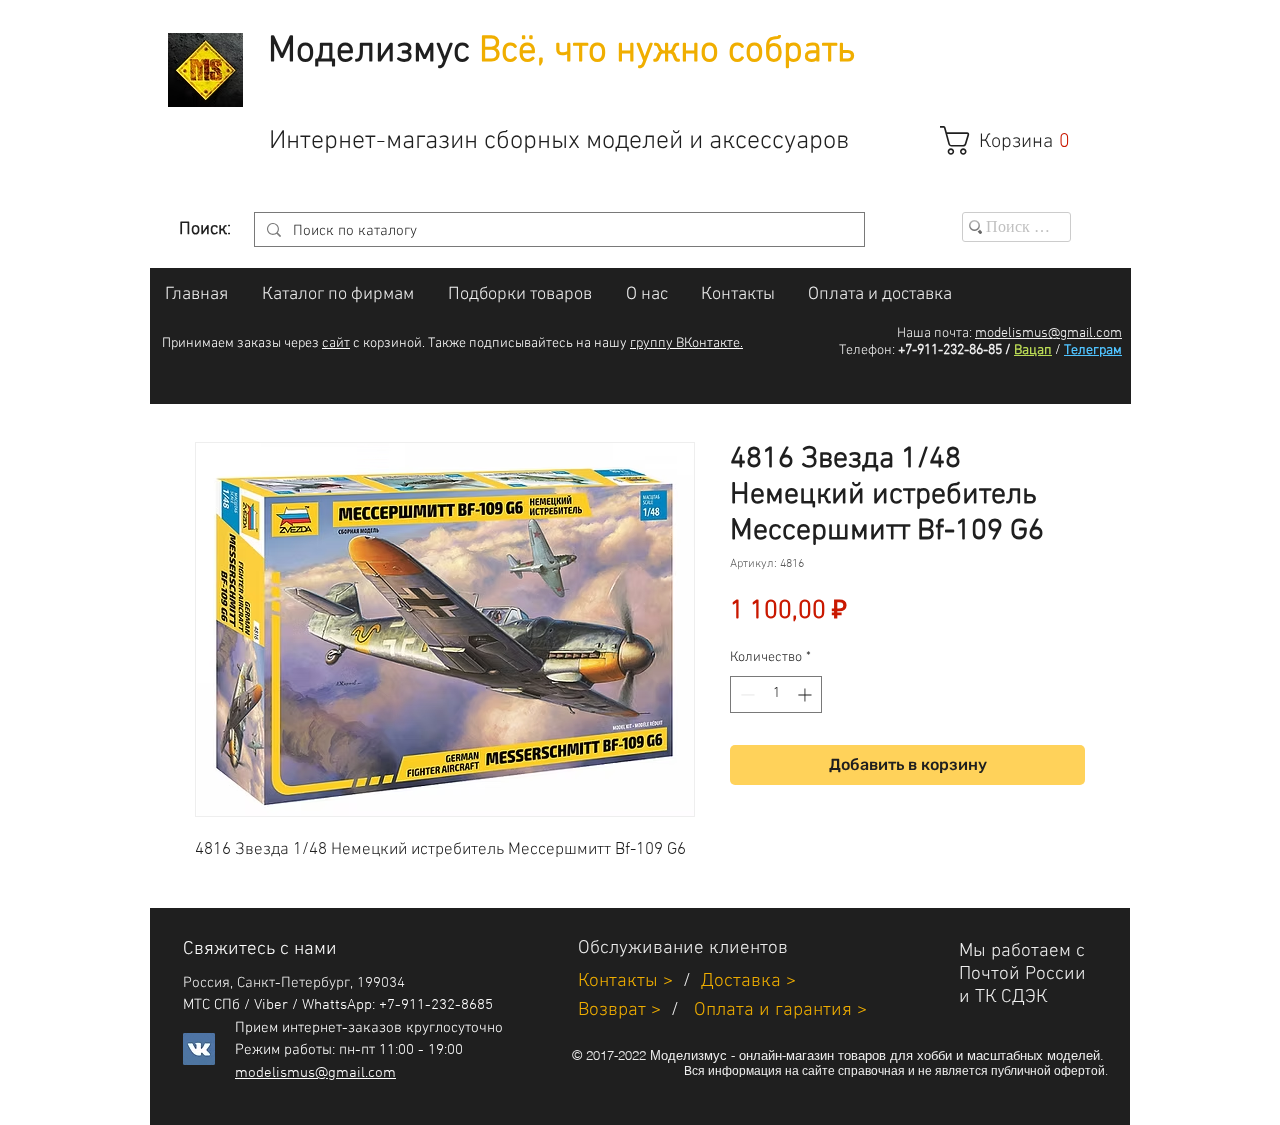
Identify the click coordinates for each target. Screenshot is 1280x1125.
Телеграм (1093, 350)
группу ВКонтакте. (686, 343)
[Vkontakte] (199, 1049)
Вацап (1033, 350)
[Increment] (806, 694)
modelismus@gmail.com (1048, 333)
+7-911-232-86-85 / (954, 350)
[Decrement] (745, 694)
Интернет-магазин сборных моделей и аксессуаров (559, 141)
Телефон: (867, 350)
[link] (1015, 140)
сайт (336, 343)
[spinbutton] (776, 694)
